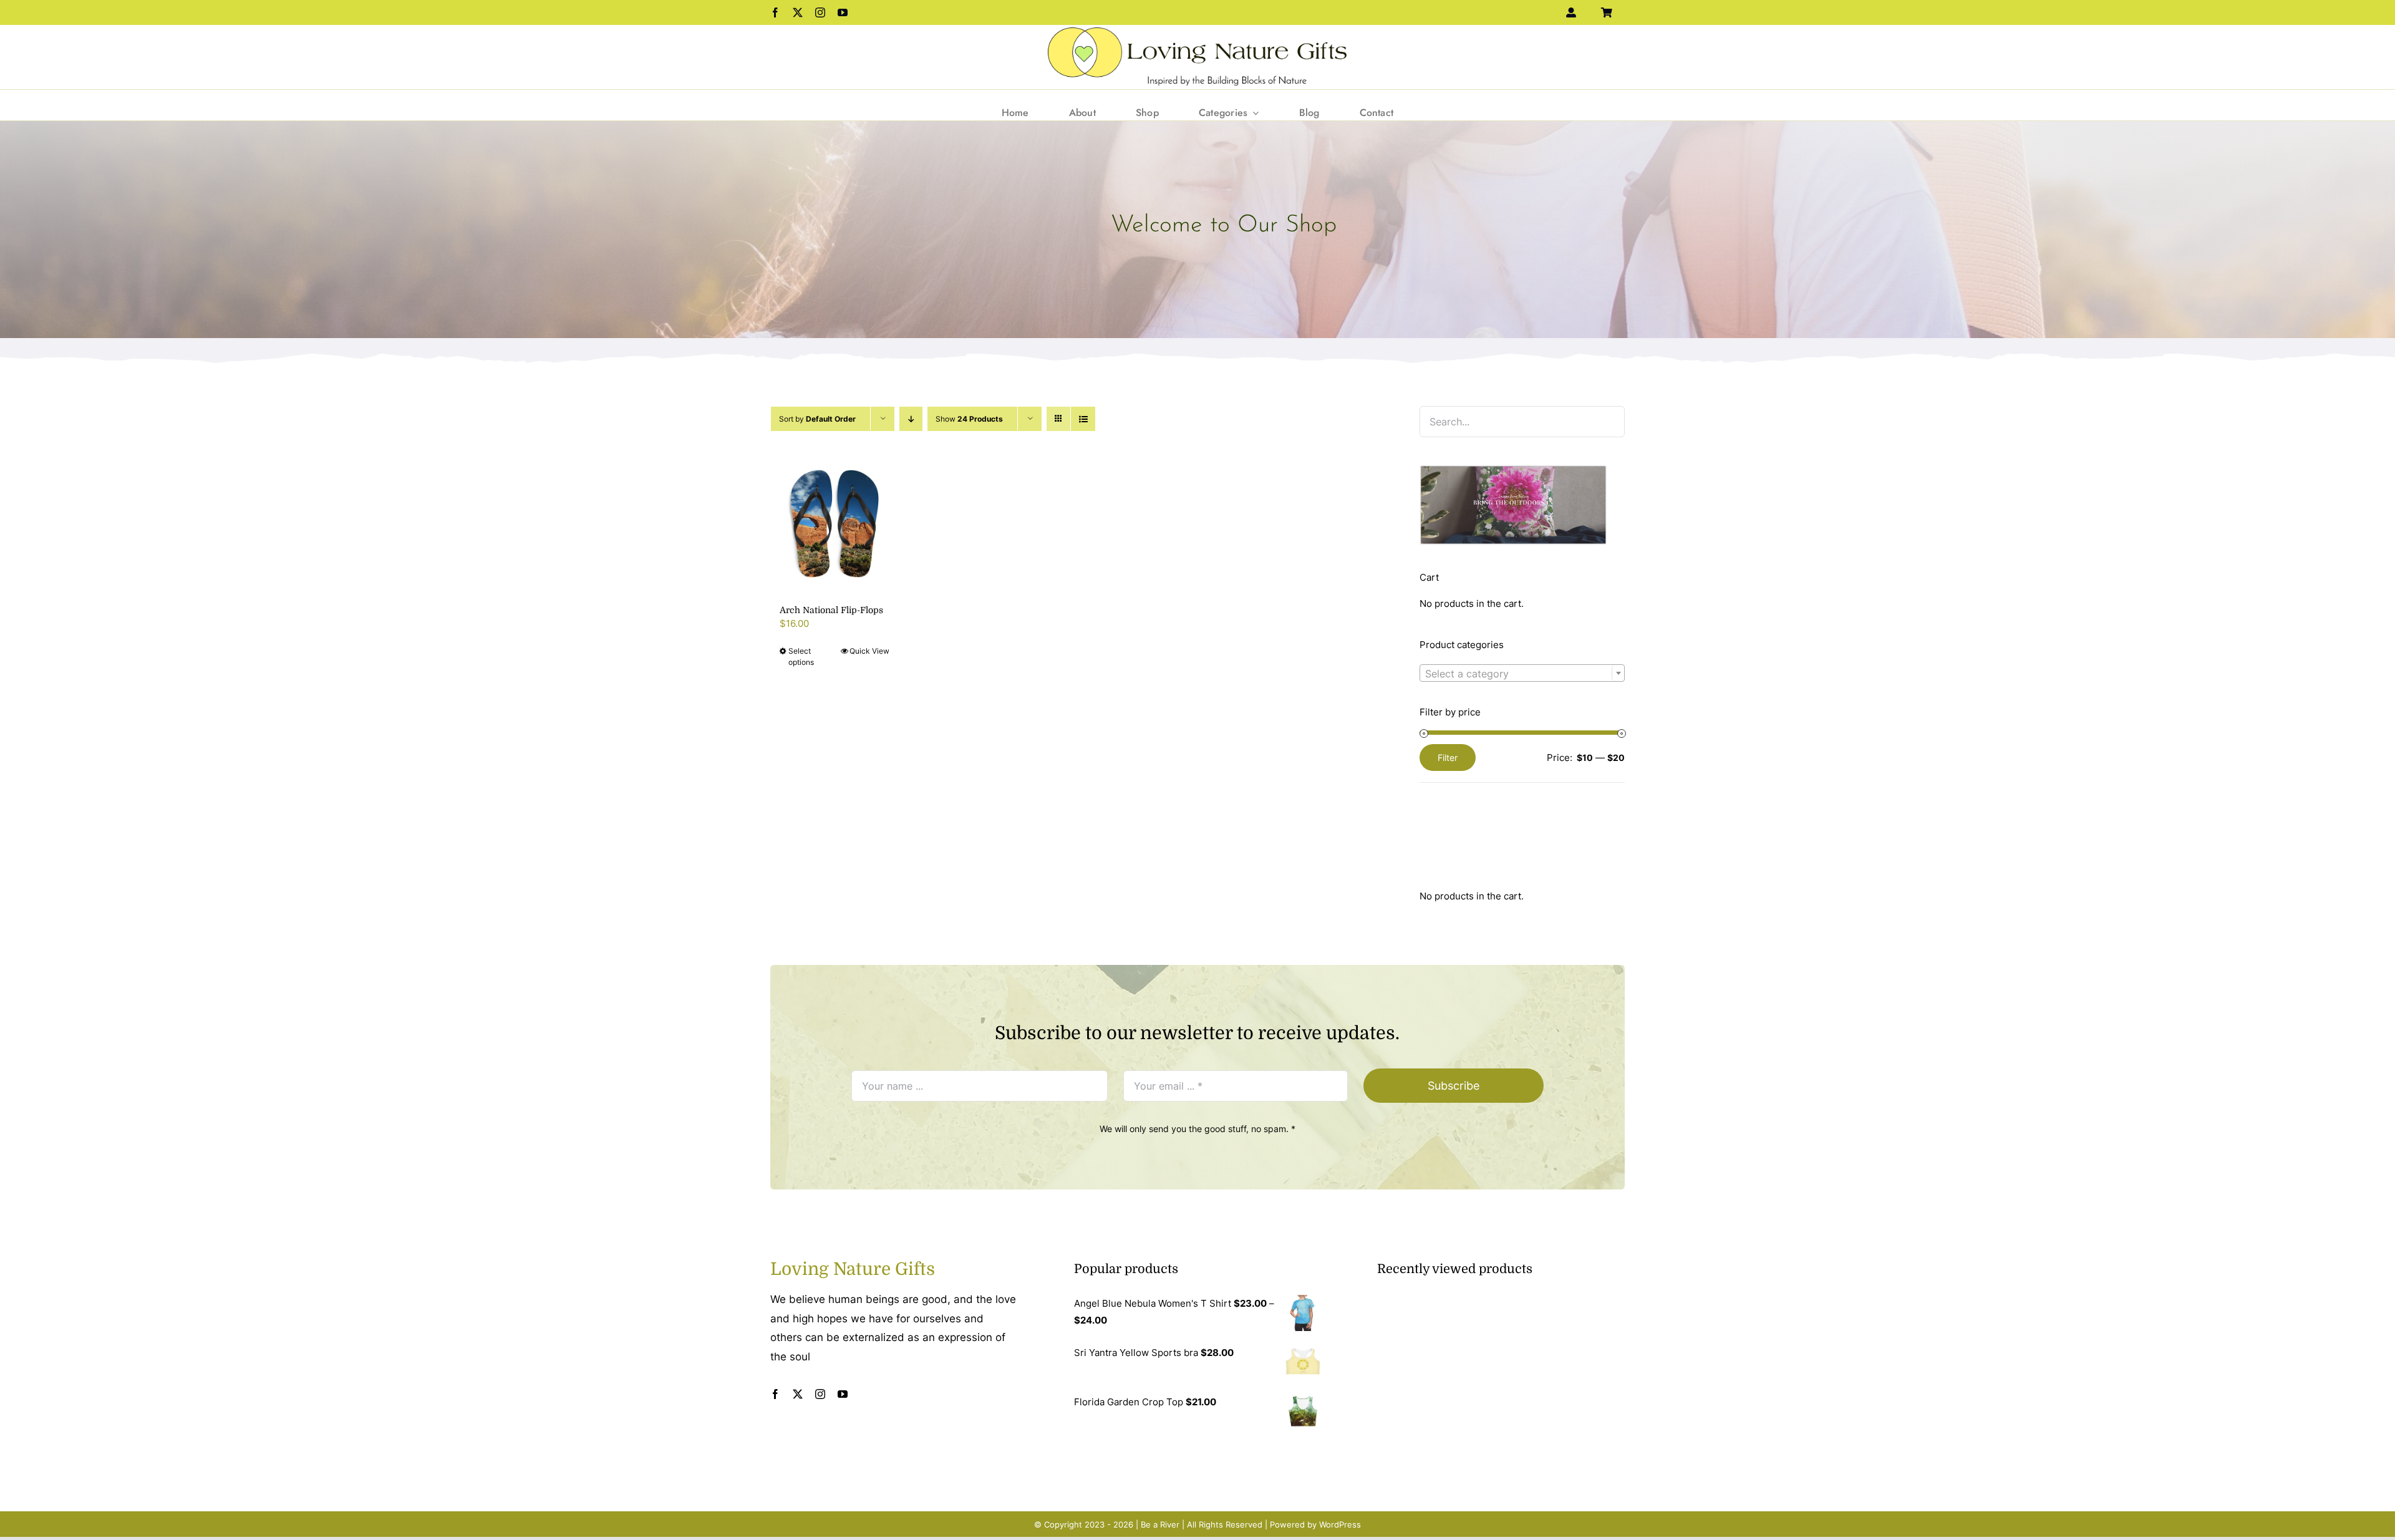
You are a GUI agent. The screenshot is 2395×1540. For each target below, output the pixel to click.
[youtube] (843, 12)
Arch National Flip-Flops (831, 610)
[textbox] (1522, 674)
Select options (801, 656)
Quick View (869, 651)
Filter (1448, 758)
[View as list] (1083, 419)
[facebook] (775, 12)
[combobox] (1522, 673)
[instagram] (820, 12)
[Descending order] (911, 419)
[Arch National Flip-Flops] (835, 522)
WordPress (1340, 1524)
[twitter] (798, 12)
